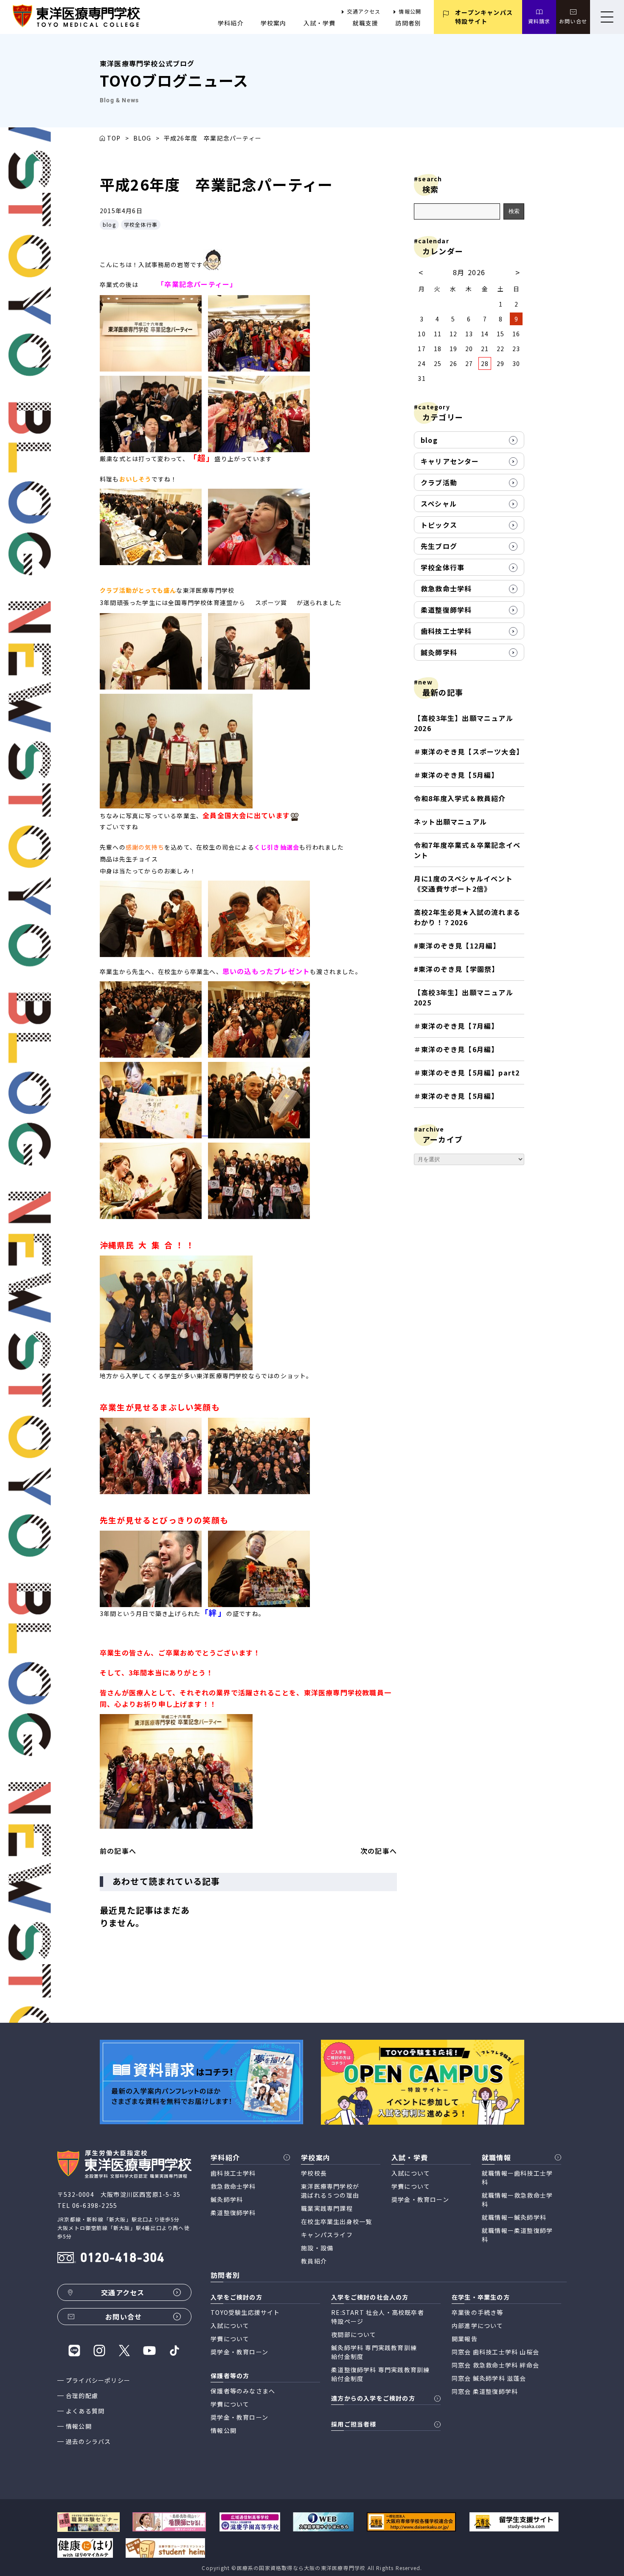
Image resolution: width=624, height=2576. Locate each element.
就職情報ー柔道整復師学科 (517, 2235)
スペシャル (439, 504)
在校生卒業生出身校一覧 (336, 2221)
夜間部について (354, 2334)
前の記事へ (118, 1851)
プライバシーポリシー (98, 2380)
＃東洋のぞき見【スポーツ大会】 (469, 752)
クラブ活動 (439, 482)
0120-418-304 (122, 2259)
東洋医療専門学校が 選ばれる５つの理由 (330, 2191)
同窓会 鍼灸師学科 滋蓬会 (489, 2378)
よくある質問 (85, 2411)
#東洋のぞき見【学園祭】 (456, 969)
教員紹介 (314, 2261)
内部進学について (478, 2325)
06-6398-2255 (95, 2205)
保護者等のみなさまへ (243, 2391)
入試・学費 (320, 23)
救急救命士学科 (446, 588)
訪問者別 (408, 23)
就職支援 (366, 23)
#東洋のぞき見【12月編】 (457, 946)
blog (109, 224)
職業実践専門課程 (327, 2208)
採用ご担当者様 (354, 2424)
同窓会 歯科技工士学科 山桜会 (495, 2352)
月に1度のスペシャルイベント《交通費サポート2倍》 (463, 884)
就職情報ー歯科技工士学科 (517, 2178)
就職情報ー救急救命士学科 (517, 2200)
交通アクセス (364, 11)
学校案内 (274, 23)
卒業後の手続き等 (478, 2312)
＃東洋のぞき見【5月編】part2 (467, 1073)
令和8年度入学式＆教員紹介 (460, 798)
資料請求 (539, 21)
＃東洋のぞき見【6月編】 (456, 1049)
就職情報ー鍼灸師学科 (514, 2217)
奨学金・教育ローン (420, 2199)
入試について (411, 2173)
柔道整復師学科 (446, 610)
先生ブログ (439, 546)
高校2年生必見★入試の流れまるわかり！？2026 (467, 917)
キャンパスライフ (327, 2235)
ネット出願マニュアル (450, 822)
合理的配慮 (82, 2396)
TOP (114, 138)
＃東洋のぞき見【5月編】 (456, 775)
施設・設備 (317, 2248)
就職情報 (496, 2157)
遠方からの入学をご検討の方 (373, 2398)
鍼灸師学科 (439, 652)
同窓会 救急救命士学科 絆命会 (495, 2365)
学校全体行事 (141, 224)
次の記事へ (379, 1851)
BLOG (142, 138)
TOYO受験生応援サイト (245, 2312)
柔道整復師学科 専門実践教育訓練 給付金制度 (380, 2374)
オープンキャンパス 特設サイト (484, 17)
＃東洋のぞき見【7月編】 (456, 1026)
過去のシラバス (88, 2441)
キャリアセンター (450, 461)
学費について (411, 2186)
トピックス (439, 525)
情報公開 (410, 11)
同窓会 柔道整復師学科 (485, 2391)
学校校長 (314, 2173)
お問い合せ (573, 21)
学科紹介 (231, 23)
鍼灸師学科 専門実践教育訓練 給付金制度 (374, 2352)
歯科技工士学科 (446, 631)
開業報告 (465, 2339)
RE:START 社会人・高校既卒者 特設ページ (378, 2317)
